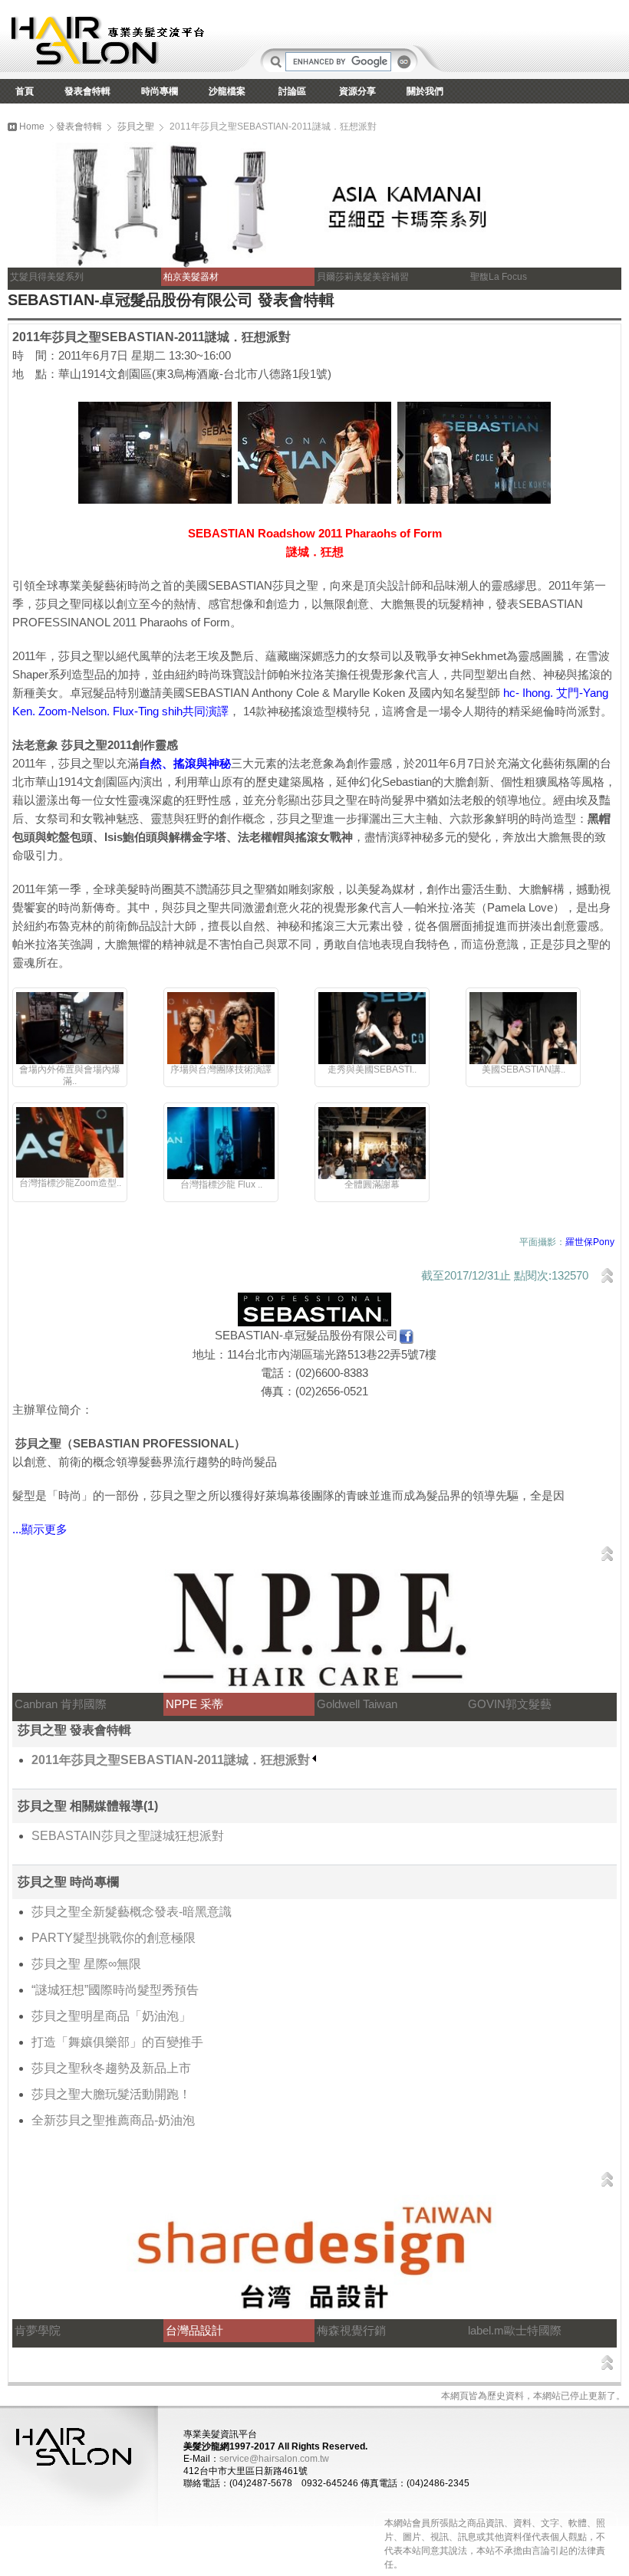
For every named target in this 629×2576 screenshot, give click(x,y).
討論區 (292, 91)
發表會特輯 (87, 91)
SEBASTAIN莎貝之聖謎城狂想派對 (128, 1836)
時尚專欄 (160, 91)
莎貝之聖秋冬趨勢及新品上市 (111, 2068)
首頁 (25, 91)
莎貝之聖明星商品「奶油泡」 (111, 2016)
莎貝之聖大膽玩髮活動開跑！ (111, 2094)
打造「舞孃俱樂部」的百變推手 (117, 2042)
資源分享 (357, 91)
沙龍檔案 (227, 91)
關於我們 (425, 91)
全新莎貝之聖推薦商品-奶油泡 (113, 2120)
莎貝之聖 (136, 127)
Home (31, 127)
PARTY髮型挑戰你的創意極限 (114, 1938)
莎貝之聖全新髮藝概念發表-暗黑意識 (132, 1912)
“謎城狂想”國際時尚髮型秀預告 (115, 1990)
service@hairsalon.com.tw (274, 2459)
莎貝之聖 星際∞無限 (86, 1964)
